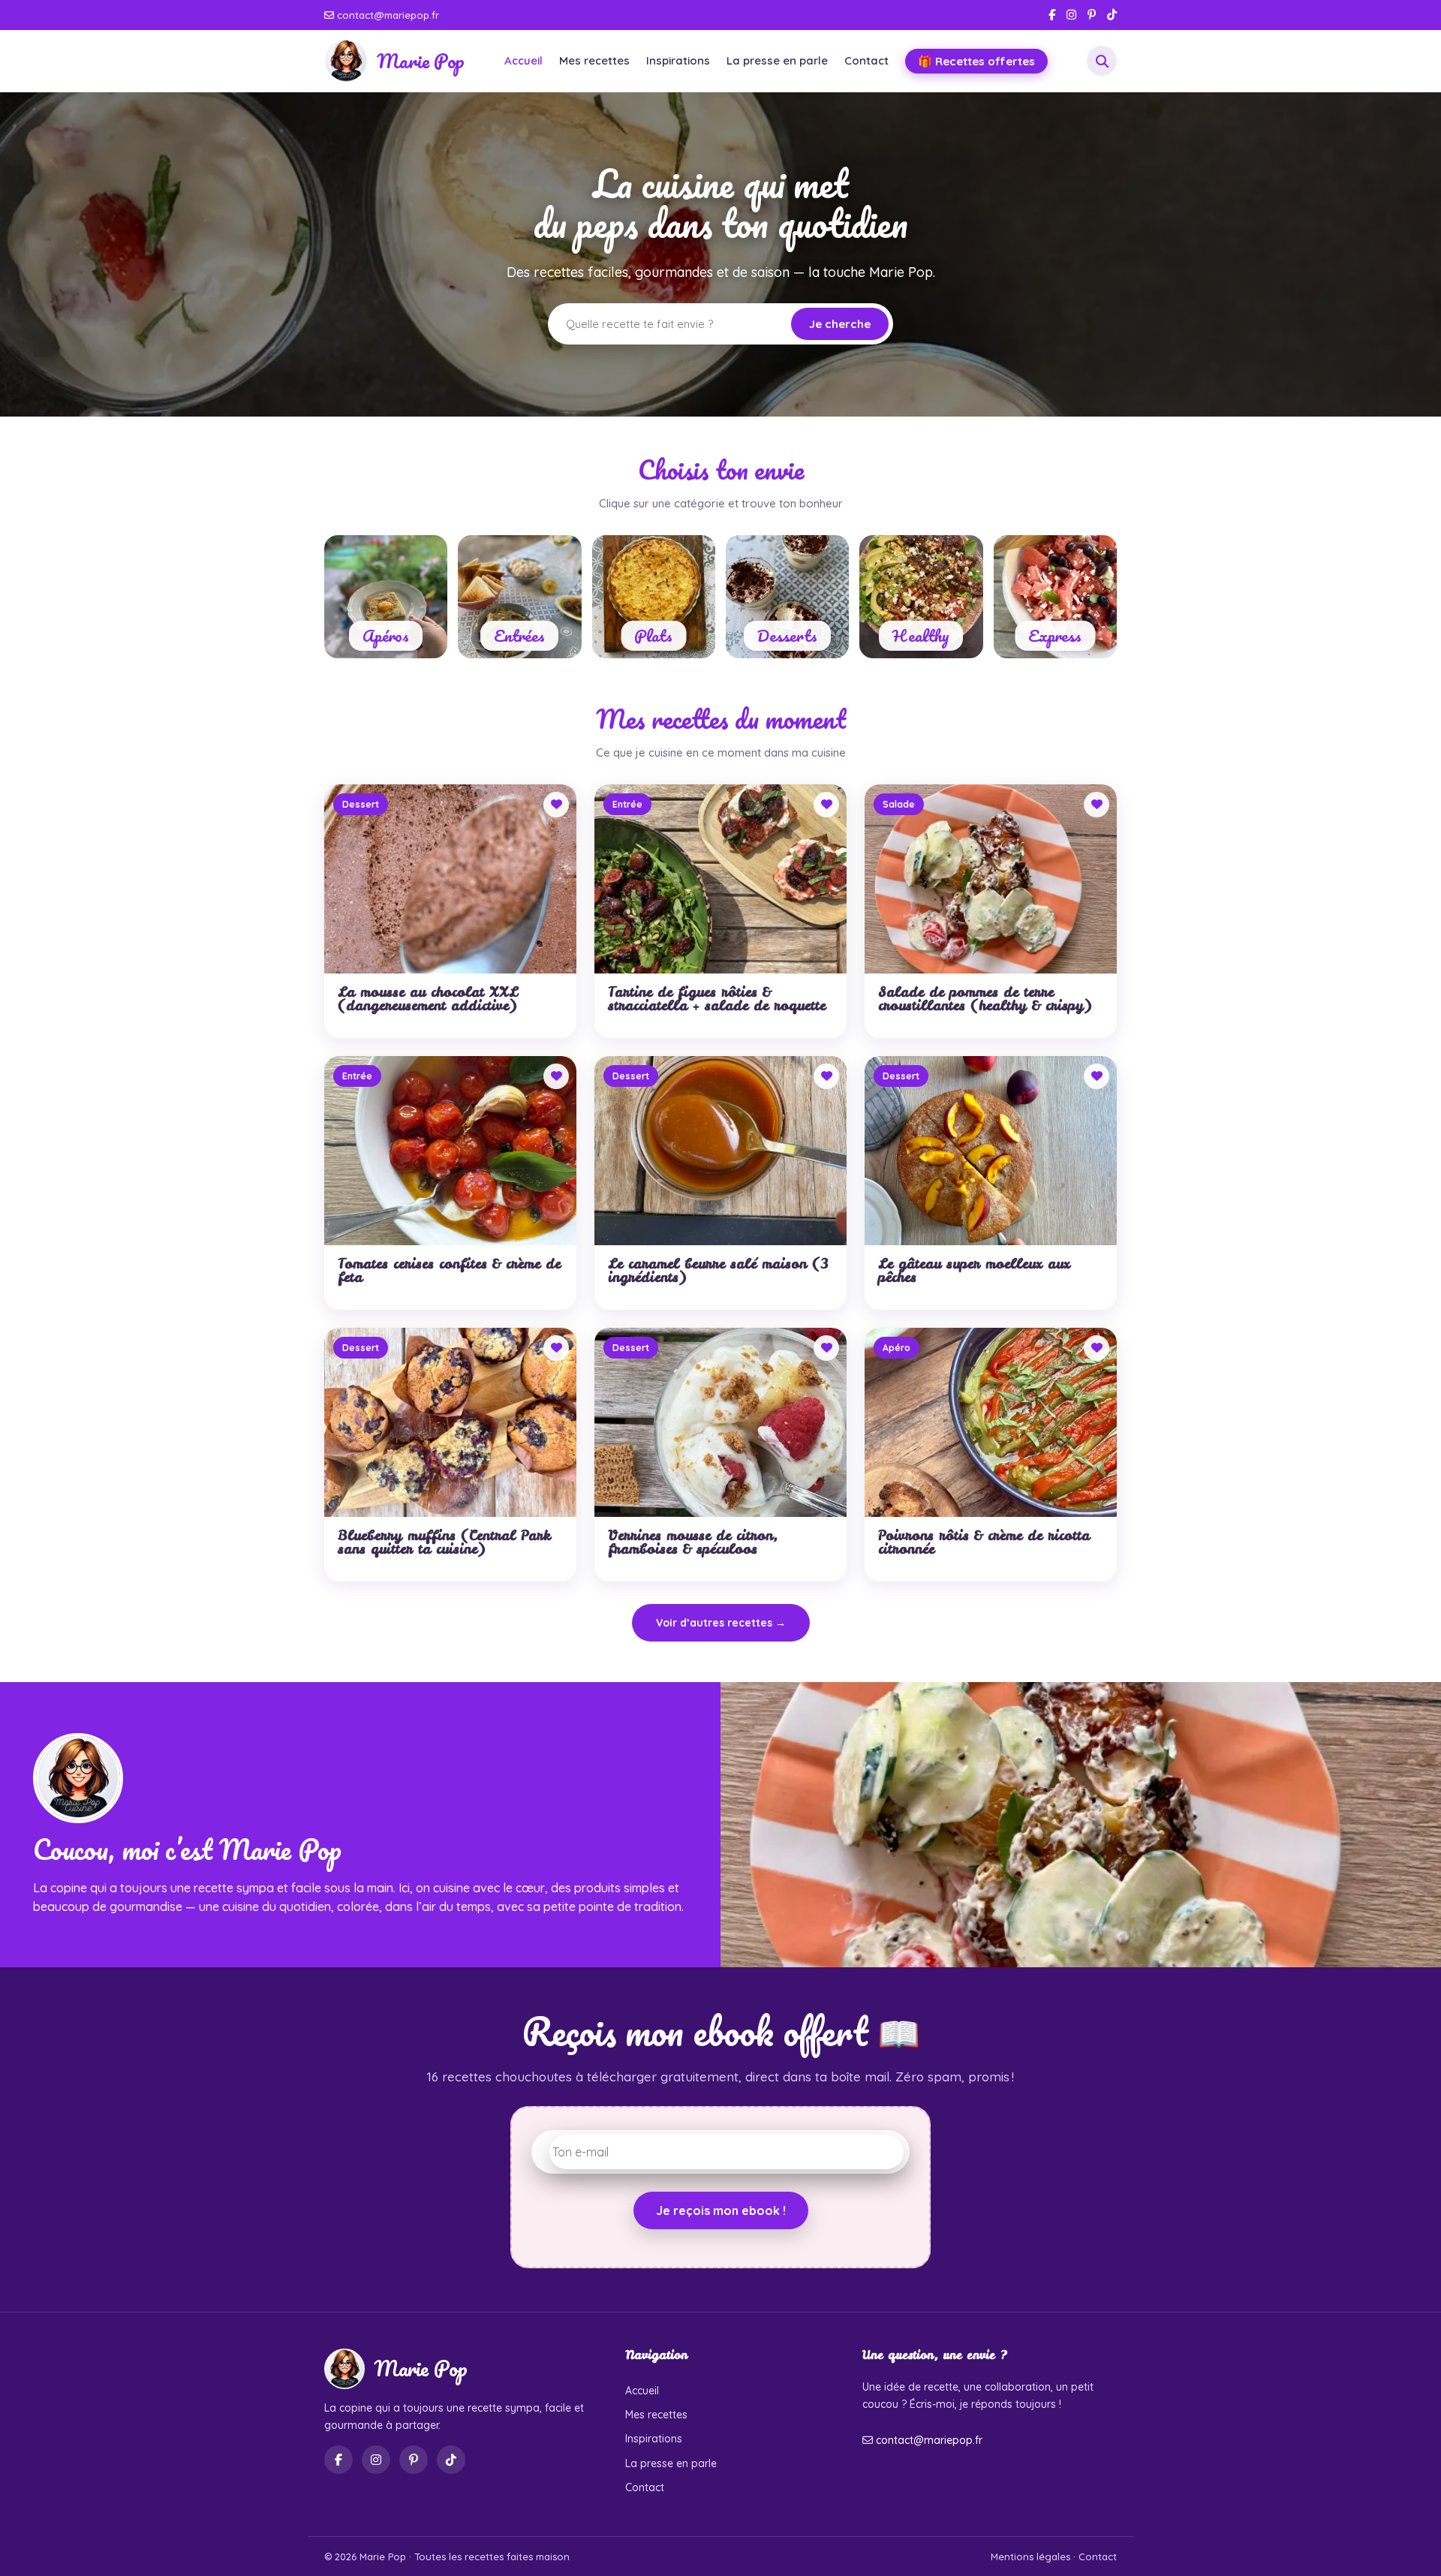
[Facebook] (1052, 15)
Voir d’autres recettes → (721, 1623)
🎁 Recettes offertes (976, 61)
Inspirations (678, 60)
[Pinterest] (1092, 15)
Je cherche (840, 324)
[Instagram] (1071, 15)
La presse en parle (777, 60)
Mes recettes (594, 60)
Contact (866, 60)
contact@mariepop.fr (387, 15)
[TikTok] (1112, 15)
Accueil (523, 60)
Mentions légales (1030, 2556)
